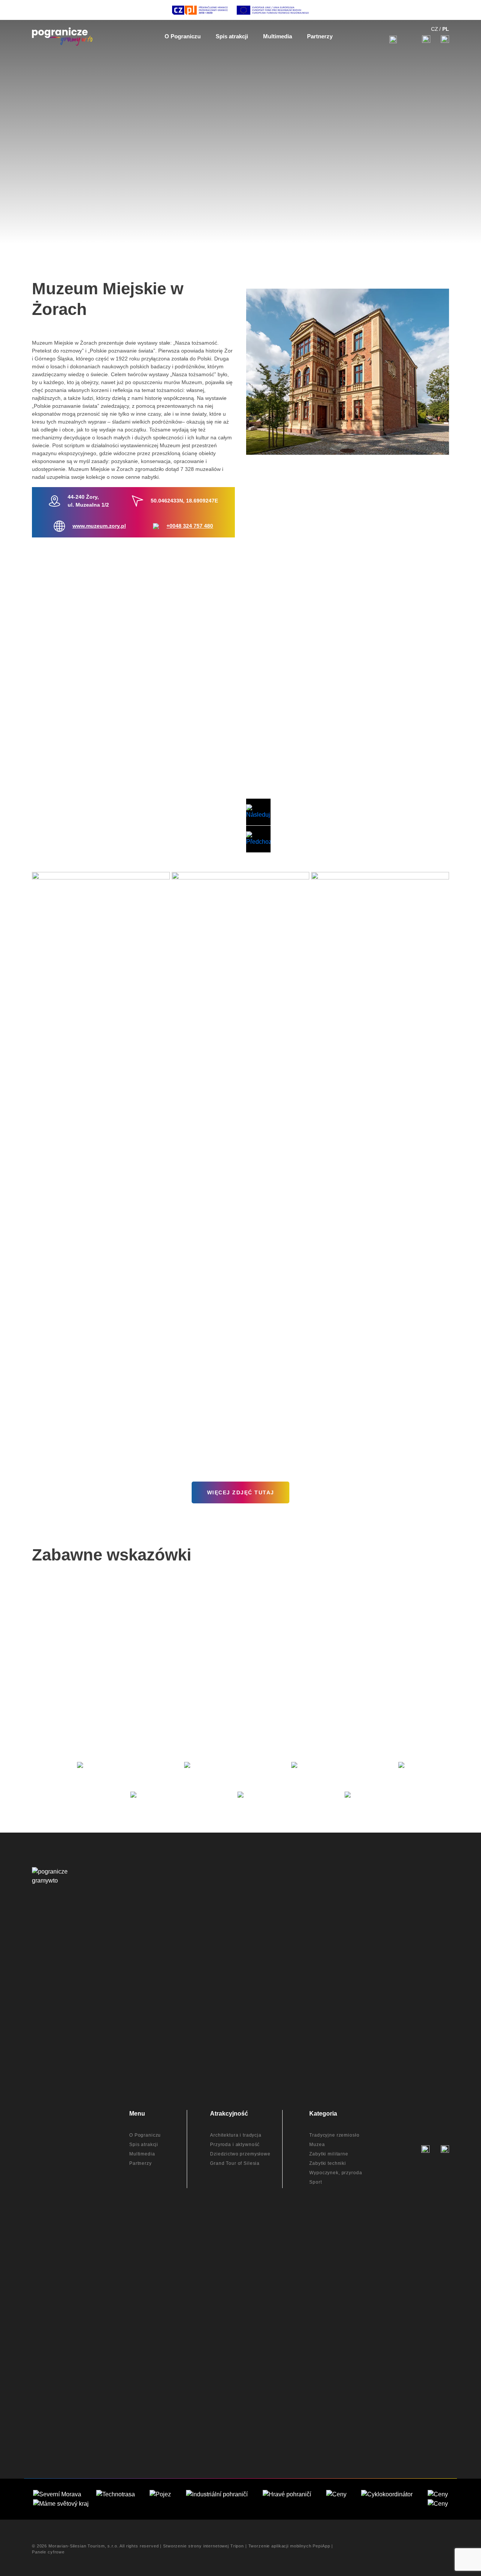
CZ (435, 29)
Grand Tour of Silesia (235, 2163)
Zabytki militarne (329, 2154)
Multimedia (142, 2154)
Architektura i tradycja (236, 2135)
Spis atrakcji (144, 2145)
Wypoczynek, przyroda (336, 2173)
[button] (258, 812)
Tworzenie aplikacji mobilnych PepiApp (289, 2546)
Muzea (317, 2145)
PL (446, 29)
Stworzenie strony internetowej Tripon (203, 2546)
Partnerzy (141, 2163)
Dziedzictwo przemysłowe (240, 2154)
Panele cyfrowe (48, 2552)
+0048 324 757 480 (190, 526)
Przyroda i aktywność (235, 2145)
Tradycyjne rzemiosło (334, 2135)
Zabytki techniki (328, 2163)
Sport (315, 2182)
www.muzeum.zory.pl (99, 526)
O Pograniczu (145, 2135)
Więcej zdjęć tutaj (241, 1492)
